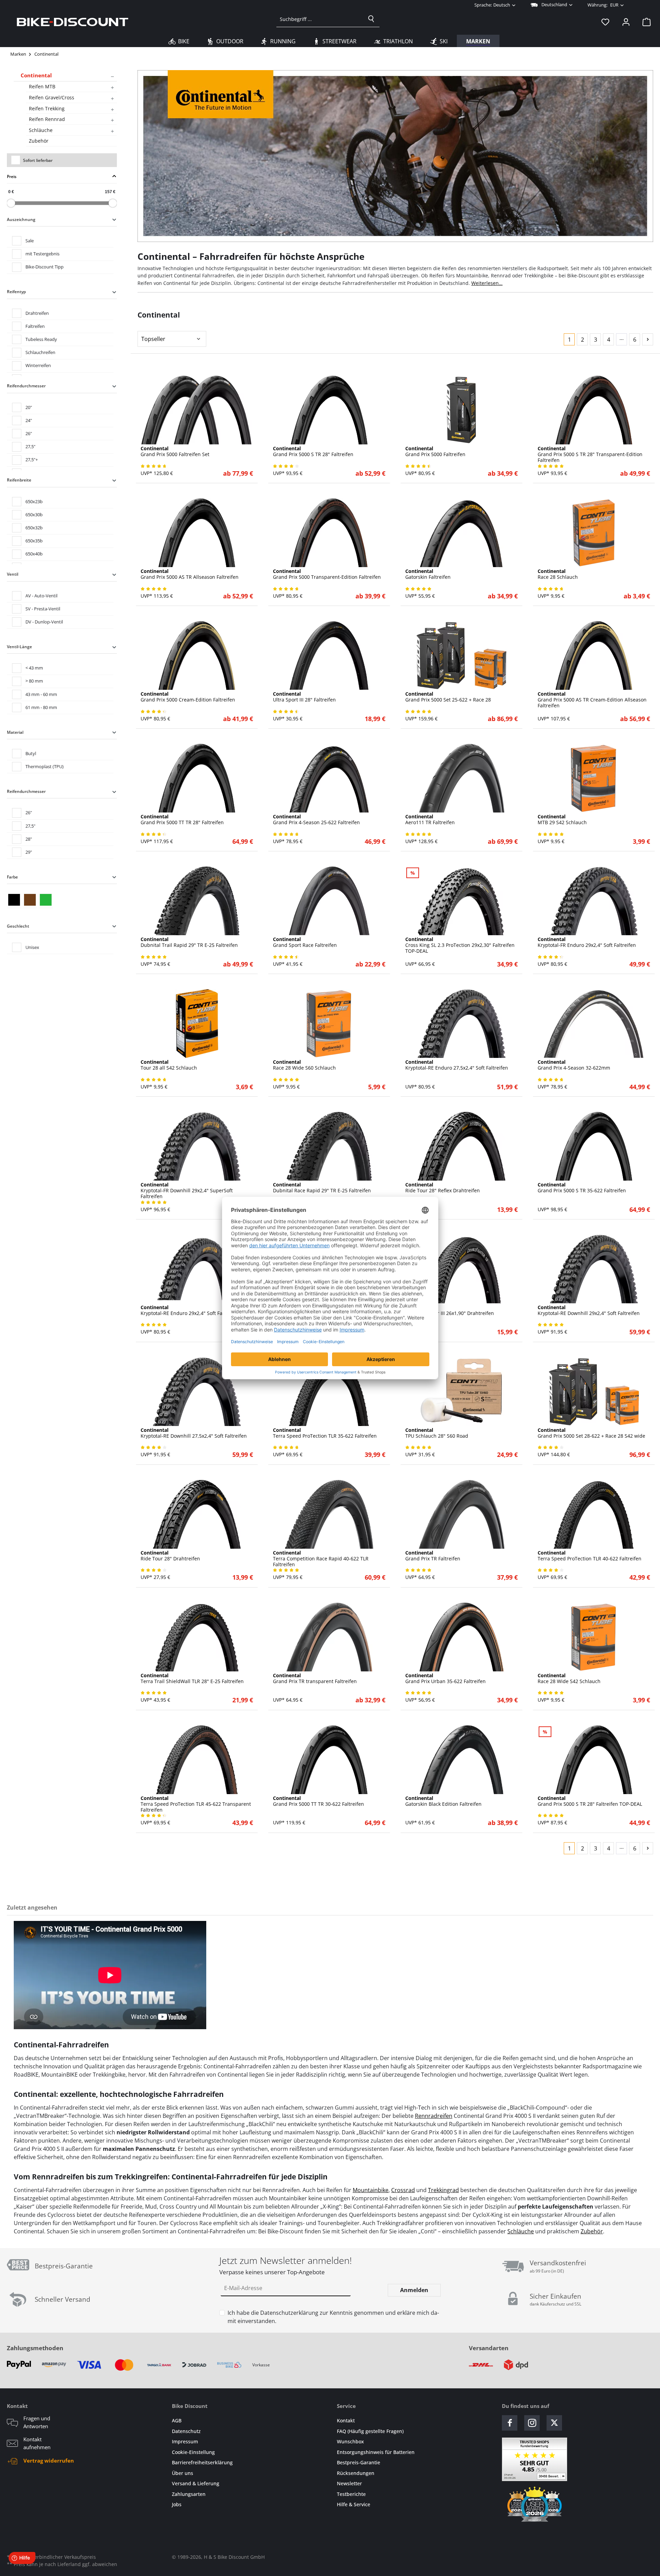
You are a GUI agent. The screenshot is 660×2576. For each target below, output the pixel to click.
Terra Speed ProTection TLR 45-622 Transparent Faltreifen (196, 1804)
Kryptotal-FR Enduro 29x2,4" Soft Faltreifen (587, 942)
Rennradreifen (434, 2116)
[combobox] (320, 19)
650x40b (34, 554)
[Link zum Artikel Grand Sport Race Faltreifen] (329, 901)
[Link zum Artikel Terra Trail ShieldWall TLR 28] (197, 1637)
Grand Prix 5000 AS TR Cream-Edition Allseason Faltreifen (592, 700)
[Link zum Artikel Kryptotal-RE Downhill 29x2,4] (594, 1269)
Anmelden (414, 2290)
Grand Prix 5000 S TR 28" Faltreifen (313, 452)
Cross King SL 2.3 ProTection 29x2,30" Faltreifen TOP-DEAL (460, 945)
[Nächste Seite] (648, 339)
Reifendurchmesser (26, 386)
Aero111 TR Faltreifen (430, 820)
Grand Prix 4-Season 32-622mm (574, 1065)
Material (15, 732)
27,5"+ (32, 460)
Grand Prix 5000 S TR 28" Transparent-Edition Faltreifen (590, 454)
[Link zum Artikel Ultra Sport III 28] (329, 655)
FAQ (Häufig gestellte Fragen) (370, 2431)
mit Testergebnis (42, 254)
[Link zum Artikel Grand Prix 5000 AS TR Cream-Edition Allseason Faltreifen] (594, 655)
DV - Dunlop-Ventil (44, 622)
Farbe (12, 877)
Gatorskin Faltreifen (428, 574)
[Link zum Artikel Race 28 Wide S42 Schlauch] (594, 1637)
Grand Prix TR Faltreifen (433, 1556)
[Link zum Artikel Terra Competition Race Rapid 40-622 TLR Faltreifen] (329, 1514)
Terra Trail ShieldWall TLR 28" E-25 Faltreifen (192, 1679)
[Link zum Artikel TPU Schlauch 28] (461, 1392)
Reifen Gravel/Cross (52, 97)
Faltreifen (35, 326)
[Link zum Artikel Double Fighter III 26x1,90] (461, 1269)
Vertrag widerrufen (49, 2461)
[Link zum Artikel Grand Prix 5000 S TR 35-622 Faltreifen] (594, 1146)
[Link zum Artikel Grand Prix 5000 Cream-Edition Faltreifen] (197, 655)
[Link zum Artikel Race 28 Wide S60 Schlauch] (329, 1024)
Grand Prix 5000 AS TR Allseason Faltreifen (190, 574)
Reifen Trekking (47, 108)
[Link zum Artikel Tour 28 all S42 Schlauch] (197, 1024)
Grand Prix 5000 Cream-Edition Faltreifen (188, 697)
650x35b (34, 541)
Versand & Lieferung (196, 2483)
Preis (12, 176)
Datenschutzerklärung (289, 2313)
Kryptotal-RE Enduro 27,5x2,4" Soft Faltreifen (457, 1065)
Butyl (31, 753)
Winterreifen (38, 365)
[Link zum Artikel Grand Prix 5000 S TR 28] (329, 410)
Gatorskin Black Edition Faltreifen (443, 1801)
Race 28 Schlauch (558, 574)
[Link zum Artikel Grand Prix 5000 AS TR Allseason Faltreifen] (197, 533)
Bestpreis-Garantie (359, 2462)
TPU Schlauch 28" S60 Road (437, 1433)
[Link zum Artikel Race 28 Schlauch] (594, 533)
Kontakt (346, 2420)
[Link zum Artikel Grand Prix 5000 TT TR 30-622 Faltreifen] (329, 1760)
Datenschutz (186, 2431)
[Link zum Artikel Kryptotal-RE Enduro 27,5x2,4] (461, 1024)
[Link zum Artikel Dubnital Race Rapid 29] (329, 1146)
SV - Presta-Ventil (43, 609)
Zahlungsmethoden (35, 2348)
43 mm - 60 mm (41, 694)
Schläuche (41, 130)
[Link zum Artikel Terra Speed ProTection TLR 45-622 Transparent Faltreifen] (197, 1760)
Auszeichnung (21, 219)
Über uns (183, 2473)
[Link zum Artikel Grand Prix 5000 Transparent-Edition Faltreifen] (329, 533)
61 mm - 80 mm (41, 707)
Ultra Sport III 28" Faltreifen (304, 697)
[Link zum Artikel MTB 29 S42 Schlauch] (594, 778)
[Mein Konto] (626, 22)
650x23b (34, 501)
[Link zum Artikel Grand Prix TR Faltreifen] (461, 1514)
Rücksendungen (356, 2473)
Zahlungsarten (189, 2494)
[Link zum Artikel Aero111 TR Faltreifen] (461, 778)
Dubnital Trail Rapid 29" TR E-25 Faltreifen (189, 942)
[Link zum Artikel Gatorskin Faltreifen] (461, 533)
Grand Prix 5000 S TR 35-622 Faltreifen (582, 1188)
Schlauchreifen (40, 352)
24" (29, 420)
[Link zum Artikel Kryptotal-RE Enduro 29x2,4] (197, 1269)
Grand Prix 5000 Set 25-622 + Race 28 (448, 697)
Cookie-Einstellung (193, 2452)
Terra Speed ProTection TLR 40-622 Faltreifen (590, 1556)
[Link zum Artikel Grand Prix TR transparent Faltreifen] (329, 1637)
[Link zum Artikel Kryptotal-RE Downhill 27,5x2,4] (197, 1392)
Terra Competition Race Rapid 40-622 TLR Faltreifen (321, 1559)
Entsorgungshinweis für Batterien (376, 2452)
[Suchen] (371, 19)
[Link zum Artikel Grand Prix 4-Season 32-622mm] (594, 1024)
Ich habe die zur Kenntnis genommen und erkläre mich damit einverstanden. (333, 2317)
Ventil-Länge (19, 647)
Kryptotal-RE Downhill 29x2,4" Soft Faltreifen (589, 1311)
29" (29, 852)
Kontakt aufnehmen (37, 2443)
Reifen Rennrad (47, 119)
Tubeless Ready (41, 339)
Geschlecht (18, 926)
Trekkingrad (443, 2190)
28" (29, 839)
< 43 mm (34, 668)
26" (29, 433)
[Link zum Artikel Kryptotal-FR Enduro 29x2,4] (594, 901)
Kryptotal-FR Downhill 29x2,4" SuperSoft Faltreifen (187, 1191)
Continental (36, 75)
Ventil (13, 574)
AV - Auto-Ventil (41, 596)
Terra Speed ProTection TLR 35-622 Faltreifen (325, 1433)
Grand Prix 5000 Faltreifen (435, 452)
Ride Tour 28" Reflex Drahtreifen (443, 1188)
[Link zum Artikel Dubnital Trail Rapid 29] (197, 901)
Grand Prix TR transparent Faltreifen (315, 1679)
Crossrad (403, 2190)
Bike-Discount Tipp (45, 267)
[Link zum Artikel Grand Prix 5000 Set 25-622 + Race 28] (461, 655)
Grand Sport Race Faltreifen (305, 942)
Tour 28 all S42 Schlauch (169, 1065)
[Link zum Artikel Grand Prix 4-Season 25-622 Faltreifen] (329, 778)
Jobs (177, 2504)
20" (29, 407)
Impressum (185, 2441)
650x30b (34, 515)
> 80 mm (34, 681)
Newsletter (349, 2483)
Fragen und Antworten (37, 2422)
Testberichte (351, 2494)
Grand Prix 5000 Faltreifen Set (175, 452)
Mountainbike (371, 2190)
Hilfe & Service (354, 2504)
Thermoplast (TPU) (45, 766)
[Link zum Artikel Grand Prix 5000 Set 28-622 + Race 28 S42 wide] (594, 1392)
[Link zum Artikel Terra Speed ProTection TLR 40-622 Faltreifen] (594, 1514)
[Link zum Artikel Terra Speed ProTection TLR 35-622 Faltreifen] (329, 1392)
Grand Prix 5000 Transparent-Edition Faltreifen (327, 574)
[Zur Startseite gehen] (73, 22)
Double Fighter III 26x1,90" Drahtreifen (450, 1311)
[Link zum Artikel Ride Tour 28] (461, 1146)
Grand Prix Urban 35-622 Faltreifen (445, 1679)
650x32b (34, 528)
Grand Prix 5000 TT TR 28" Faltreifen (182, 820)
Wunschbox (350, 2441)
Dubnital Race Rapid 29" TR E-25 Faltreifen (322, 1188)
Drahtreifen (37, 313)
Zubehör (39, 141)
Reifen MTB (42, 86)
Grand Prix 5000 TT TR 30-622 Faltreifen (318, 1801)
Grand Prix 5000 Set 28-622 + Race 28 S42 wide (591, 1433)
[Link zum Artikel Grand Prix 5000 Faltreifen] (461, 410)
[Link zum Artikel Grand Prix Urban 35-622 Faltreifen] (461, 1637)
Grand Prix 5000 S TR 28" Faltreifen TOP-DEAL (590, 1801)
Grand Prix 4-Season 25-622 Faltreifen (316, 820)
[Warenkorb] (645, 22)
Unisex (32, 947)
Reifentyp (16, 292)
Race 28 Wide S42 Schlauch (569, 1679)
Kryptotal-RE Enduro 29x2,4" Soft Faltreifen (190, 1311)
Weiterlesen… (487, 283)
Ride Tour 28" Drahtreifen (170, 1556)
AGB (177, 2420)
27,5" (30, 446)
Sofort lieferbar (38, 160)
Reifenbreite (19, 480)
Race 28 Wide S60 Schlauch (304, 1065)
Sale (30, 241)
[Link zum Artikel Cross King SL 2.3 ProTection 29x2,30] (461, 901)
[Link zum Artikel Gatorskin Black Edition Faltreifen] (461, 1760)
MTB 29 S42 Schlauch (562, 820)
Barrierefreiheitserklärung (202, 2462)
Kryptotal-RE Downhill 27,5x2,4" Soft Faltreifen (194, 1433)
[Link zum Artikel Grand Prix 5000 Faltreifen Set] (197, 410)
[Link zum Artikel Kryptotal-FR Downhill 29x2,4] (197, 1146)
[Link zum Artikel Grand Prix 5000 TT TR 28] (197, 778)
